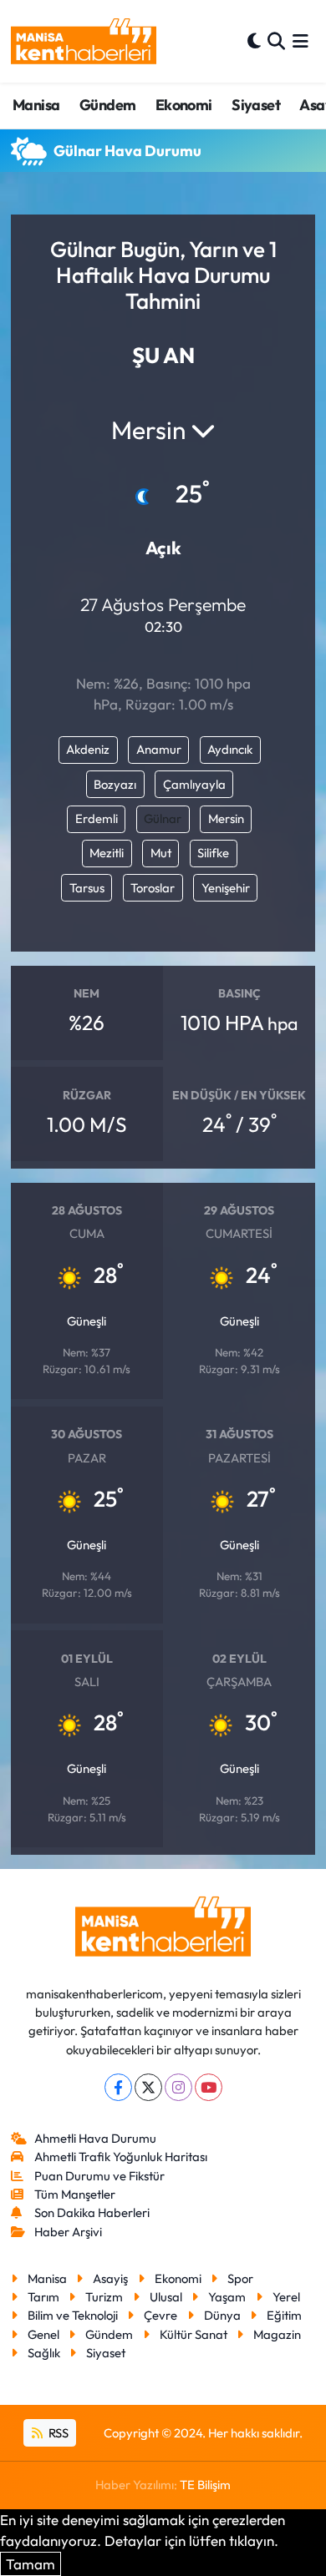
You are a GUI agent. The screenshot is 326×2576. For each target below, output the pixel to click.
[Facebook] (118, 2087)
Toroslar (153, 888)
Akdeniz (88, 749)
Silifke (213, 853)
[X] (148, 2087)
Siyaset (256, 105)
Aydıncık (230, 749)
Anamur (159, 749)
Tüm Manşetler (75, 2194)
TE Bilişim (205, 2485)
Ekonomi (184, 105)
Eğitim (284, 2315)
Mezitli (107, 853)
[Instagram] (178, 2087)
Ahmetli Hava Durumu (95, 2138)
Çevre (160, 2315)
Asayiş (110, 2278)
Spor (240, 2278)
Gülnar (163, 818)
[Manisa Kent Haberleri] (84, 41)
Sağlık (44, 2353)
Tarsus (87, 888)
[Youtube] (209, 2087)
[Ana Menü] (301, 41)
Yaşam (227, 2297)
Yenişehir (226, 888)
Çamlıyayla (194, 784)
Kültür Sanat (194, 2334)
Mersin (226, 818)
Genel (43, 2334)
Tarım (43, 2297)
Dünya (222, 2315)
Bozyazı (115, 784)
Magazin (277, 2334)
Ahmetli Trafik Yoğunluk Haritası (121, 2157)
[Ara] (276, 41)
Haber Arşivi (68, 2232)
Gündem (107, 105)
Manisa (36, 105)
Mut (161, 853)
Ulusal (166, 2297)
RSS (57, 2433)
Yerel (286, 2297)
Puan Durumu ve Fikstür (99, 2176)
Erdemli (97, 818)
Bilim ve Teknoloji (73, 2315)
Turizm (104, 2297)
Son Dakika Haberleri (92, 2212)
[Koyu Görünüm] (254, 41)
